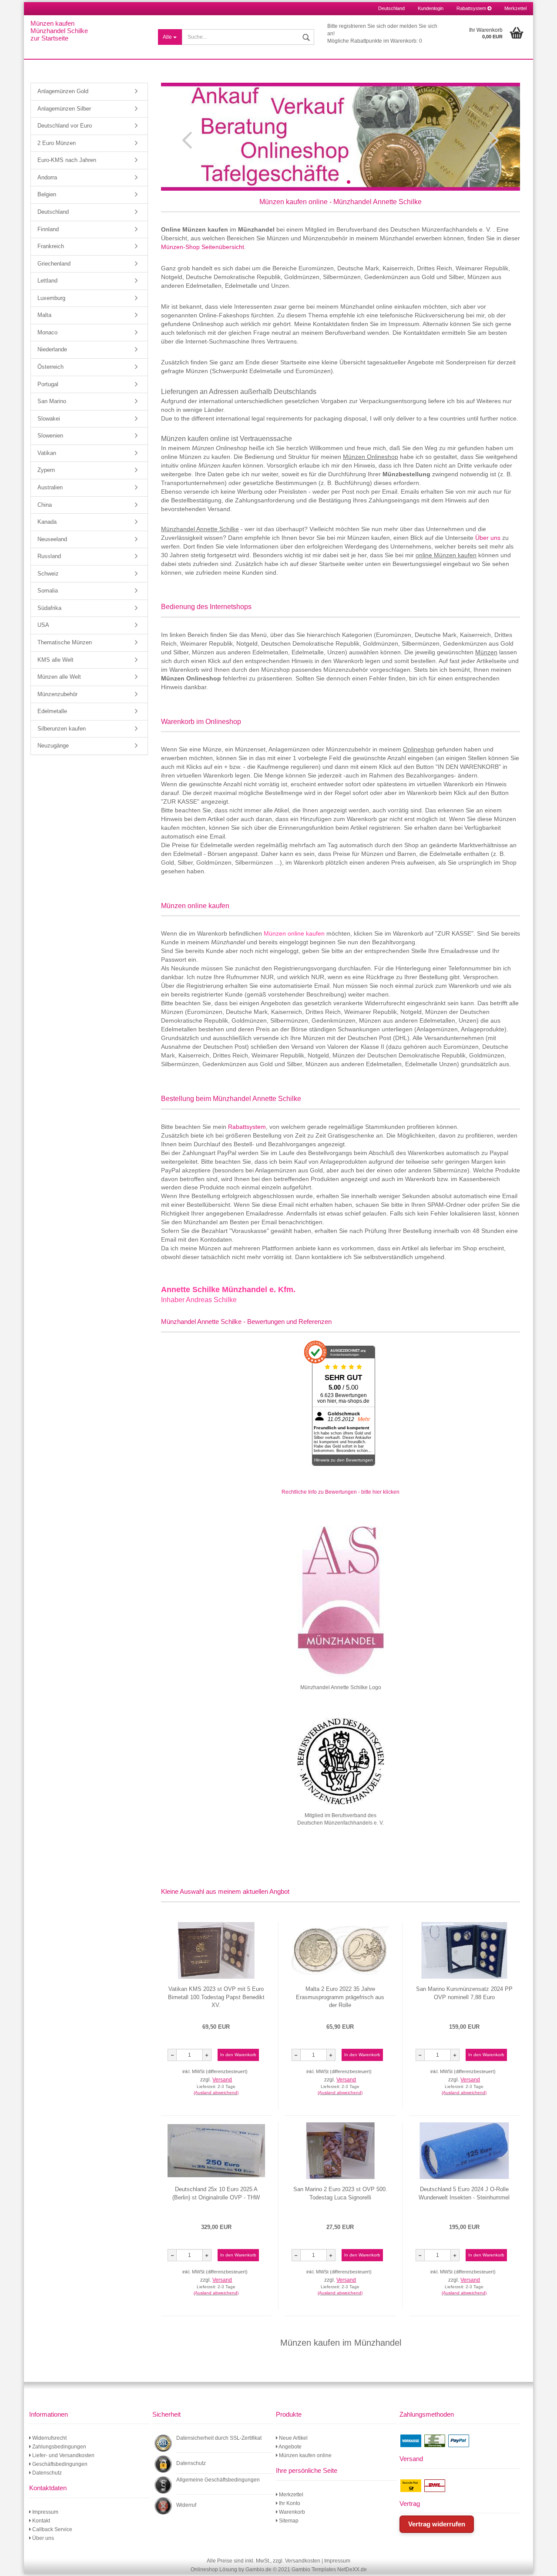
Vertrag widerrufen (437, 2524)
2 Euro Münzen (57, 143)
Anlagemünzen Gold (63, 91)
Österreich (50, 367)
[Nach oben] (540, 2563)
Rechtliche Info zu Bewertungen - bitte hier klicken (341, 1492)
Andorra (47, 177)
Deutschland (53, 212)
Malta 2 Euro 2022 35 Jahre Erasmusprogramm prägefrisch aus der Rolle (340, 1997)
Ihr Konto (289, 2503)
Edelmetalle (52, 711)
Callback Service (52, 2529)
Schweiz (48, 574)
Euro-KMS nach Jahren (67, 160)
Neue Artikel (293, 2438)
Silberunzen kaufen (62, 729)
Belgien (47, 194)
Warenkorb (291, 2512)
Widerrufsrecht (49, 2438)
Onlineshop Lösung (214, 2569)
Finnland (48, 229)
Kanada (47, 522)
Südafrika (49, 608)
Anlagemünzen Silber (64, 109)
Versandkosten (303, 2561)
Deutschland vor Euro (65, 126)
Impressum (45, 2512)
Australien (50, 487)
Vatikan (47, 453)
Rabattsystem (472, 8)
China (45, 505)
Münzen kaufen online (305, 2455)
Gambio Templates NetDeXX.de (329, 2569)
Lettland (47, 281)
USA (43, 625)
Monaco (47, 332)
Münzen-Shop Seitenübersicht (203, 247)
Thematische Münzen (65, 642)
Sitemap (288, 2521)
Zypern (46, 470)
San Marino (52, 401)
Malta (44, 315)
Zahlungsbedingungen (59, 2447)
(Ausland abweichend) (216, 2093)
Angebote (290, 2447)
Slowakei (49, 419)
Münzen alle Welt (59, 677)
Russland (49, 556)
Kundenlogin (431, 8)
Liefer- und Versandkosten (63, 2455)
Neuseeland (52, 539)
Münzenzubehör (57, 694)
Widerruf (186, 2505)
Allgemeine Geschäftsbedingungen (218, 2480)
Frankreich (51, 246)
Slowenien (50, 436)
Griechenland (54, 264)
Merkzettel (515, 8)
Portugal (48, 384)
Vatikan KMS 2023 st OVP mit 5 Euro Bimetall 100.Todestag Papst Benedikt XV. (216, 1997)
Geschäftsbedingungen (59, 2464)
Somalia (48, 591)
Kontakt (40, 2521)
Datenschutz (46, 2473)
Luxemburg (51, 298)
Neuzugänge (53, 746)
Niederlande (52, 349)
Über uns (488, 538)
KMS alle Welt (55, 660)
